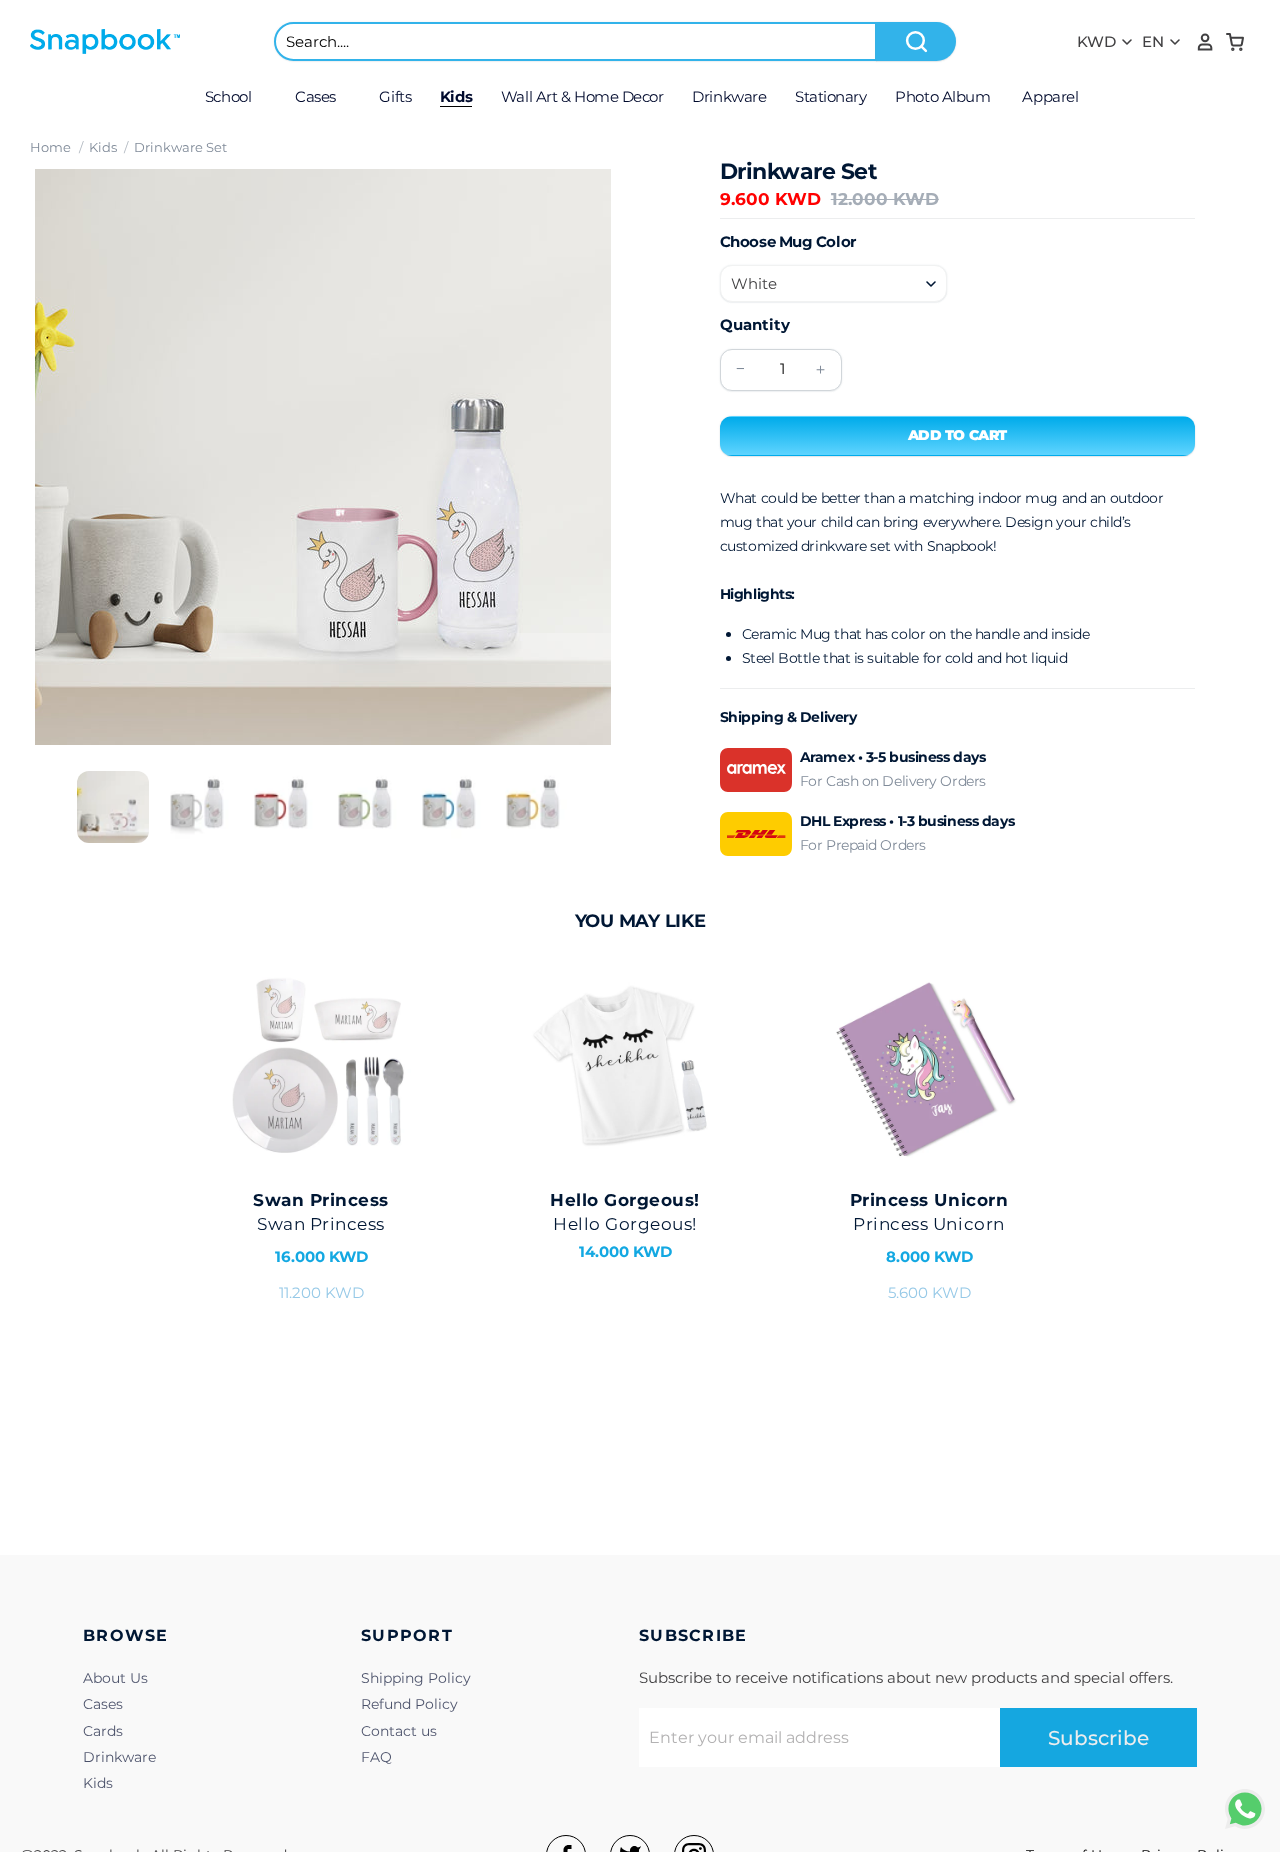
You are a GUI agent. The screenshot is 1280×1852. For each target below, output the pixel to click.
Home (50, 147)
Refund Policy (409, 1704)
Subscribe (1098, 1738)
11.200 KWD (321, 1246)
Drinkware (119, 1757)
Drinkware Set (180, 147)
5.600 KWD (929, 1246)
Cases (103, 1704)
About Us (115, 1678)
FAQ (376, 1757)
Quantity (755, 324)
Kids (103, 147)
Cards (103, 1731)
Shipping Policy (416, 1678)
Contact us (399, 1731)
